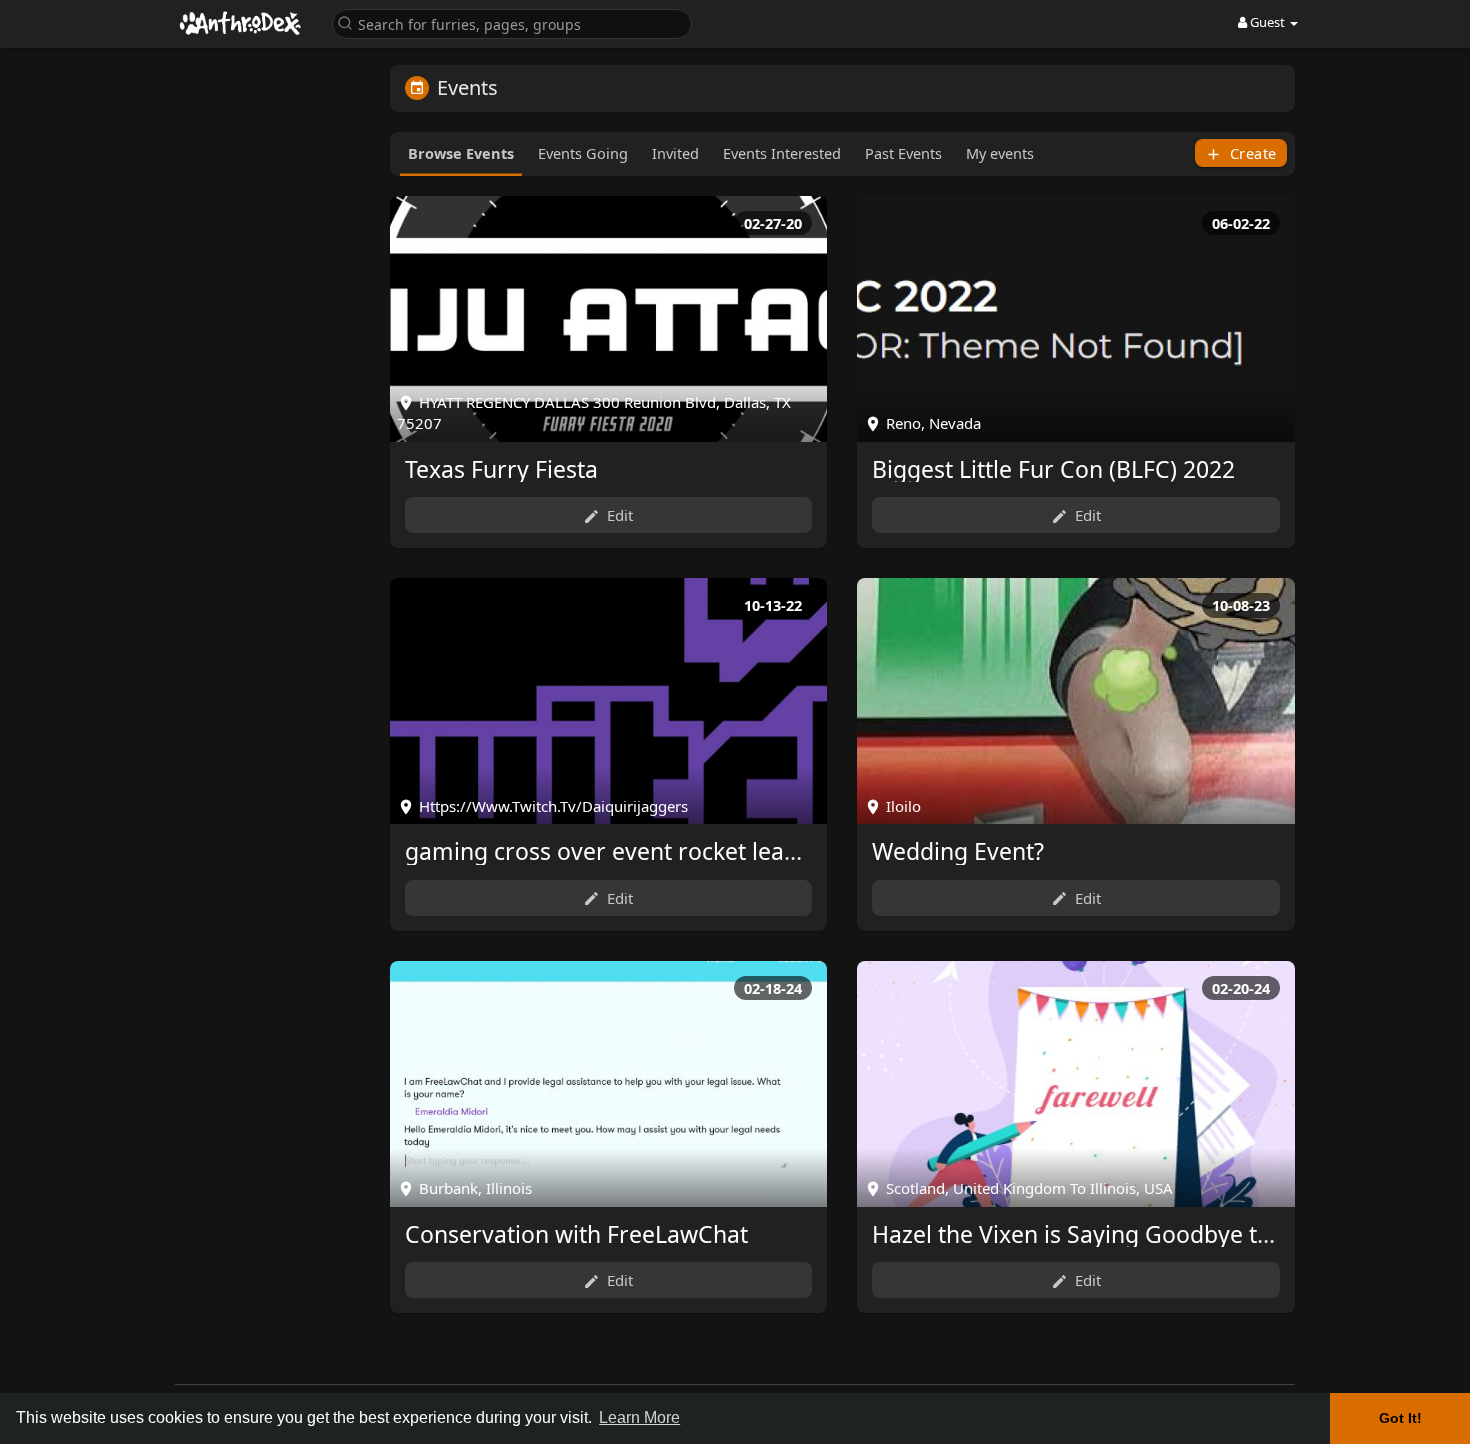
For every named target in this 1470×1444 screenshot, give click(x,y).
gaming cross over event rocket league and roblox (676, 851)
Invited (675, 153)
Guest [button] (1267, 22)
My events (1000, 153)
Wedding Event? (958, 851)
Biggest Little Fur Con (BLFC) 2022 (1053, 469)
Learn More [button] (639, 1417)
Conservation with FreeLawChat (576, 1234)
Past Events (903, 153)
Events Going (583, 153)
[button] (512, 22)
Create (1251, 153)
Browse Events (461, 153)
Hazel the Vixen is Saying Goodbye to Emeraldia (1129, 1234)
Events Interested (782, 153)
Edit (618, 515)
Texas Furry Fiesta (501, 469)
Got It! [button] (1400, 1418)
